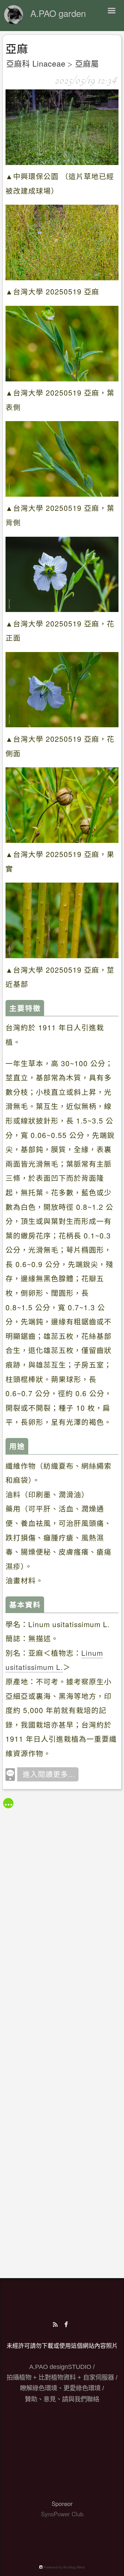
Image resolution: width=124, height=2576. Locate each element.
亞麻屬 (87, 63)
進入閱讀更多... (49, 1774)
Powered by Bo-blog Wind (64, 2567)
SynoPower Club (62, 2514)
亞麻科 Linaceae (36, 63)
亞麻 (17, 49)
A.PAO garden (58, 13)
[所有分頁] (8, 1803)
